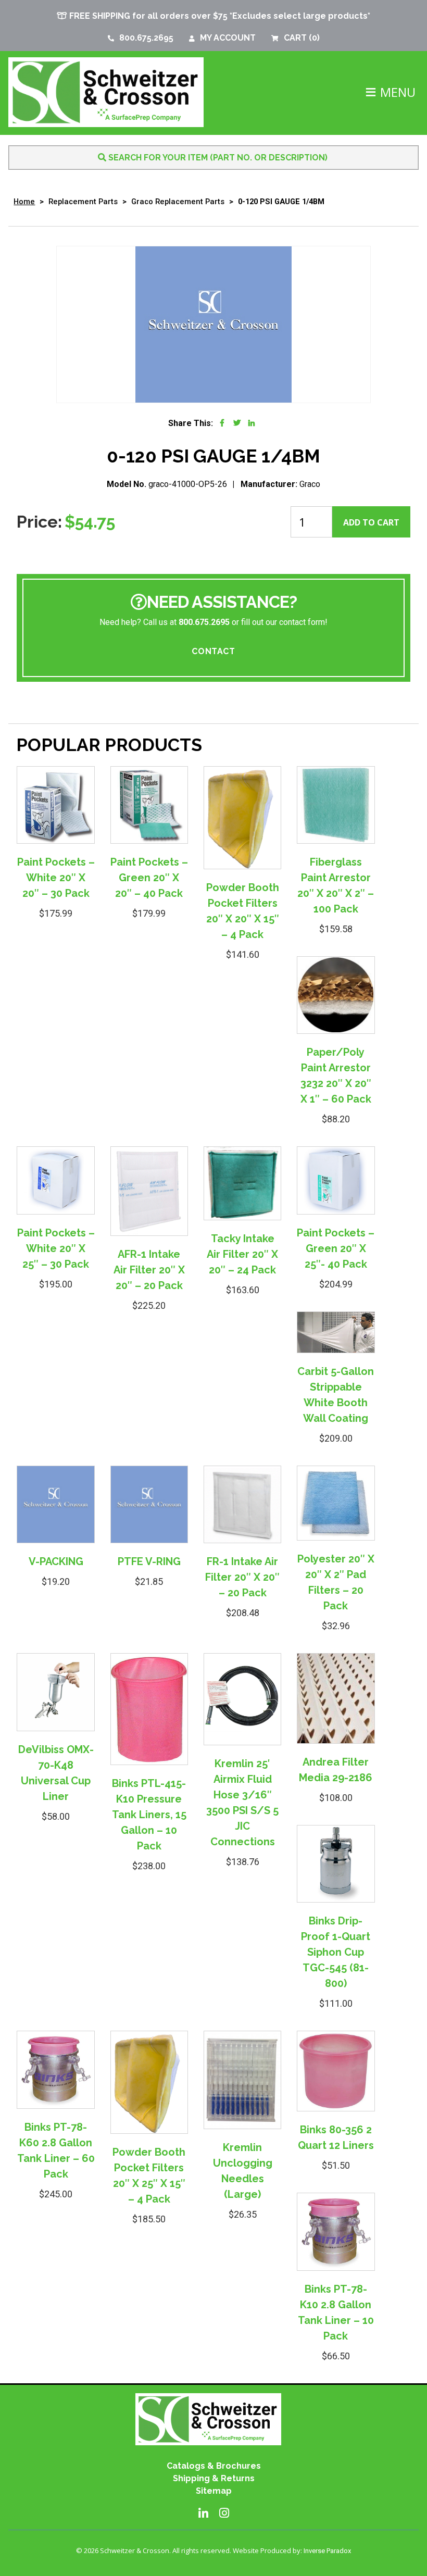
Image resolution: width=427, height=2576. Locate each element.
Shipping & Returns (214, 2478)
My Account (228, 38)
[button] (398, 92)
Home (24, 202)
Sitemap (214, 2491)
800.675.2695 (146, 38)
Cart (302, 38)
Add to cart (371, 522)
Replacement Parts (83, 202)
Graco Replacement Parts (178, 202)
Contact (213, 651)
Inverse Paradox (327, 2551)
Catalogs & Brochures (214, 2466)
